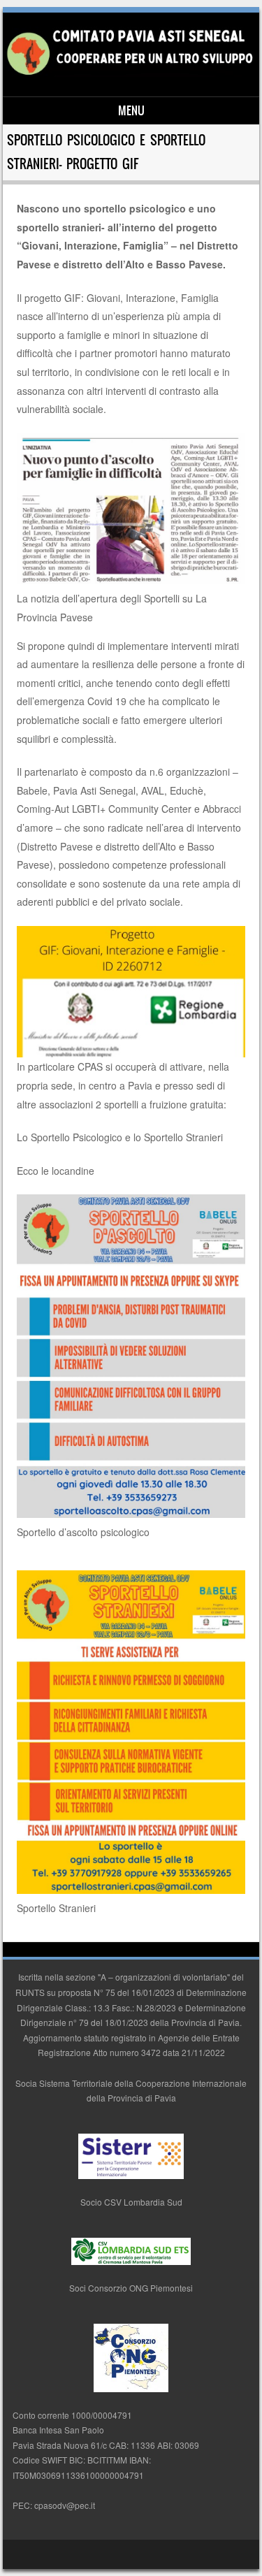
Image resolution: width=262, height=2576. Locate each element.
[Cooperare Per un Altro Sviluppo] (129, 73)
